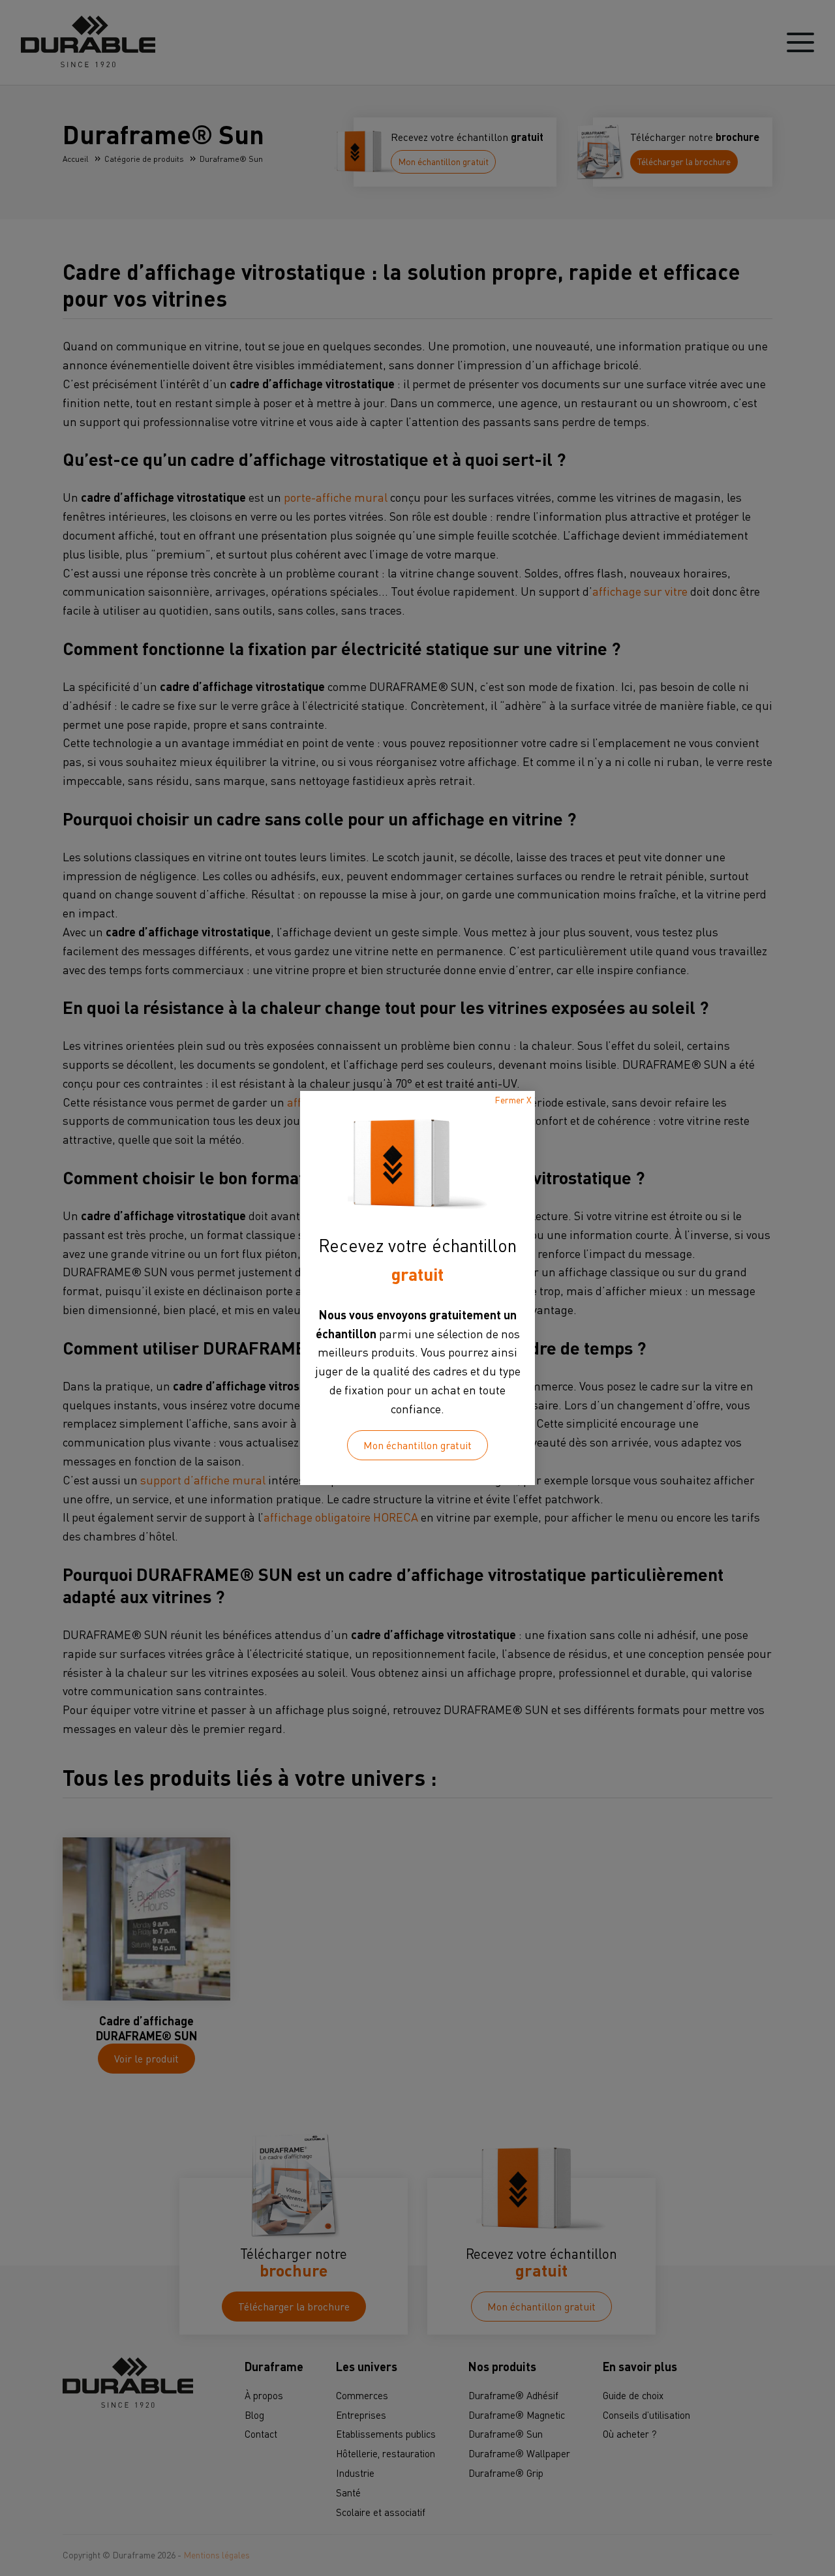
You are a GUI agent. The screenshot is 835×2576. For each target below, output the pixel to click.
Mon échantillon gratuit (417, 1445)
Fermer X (513, 1100)
